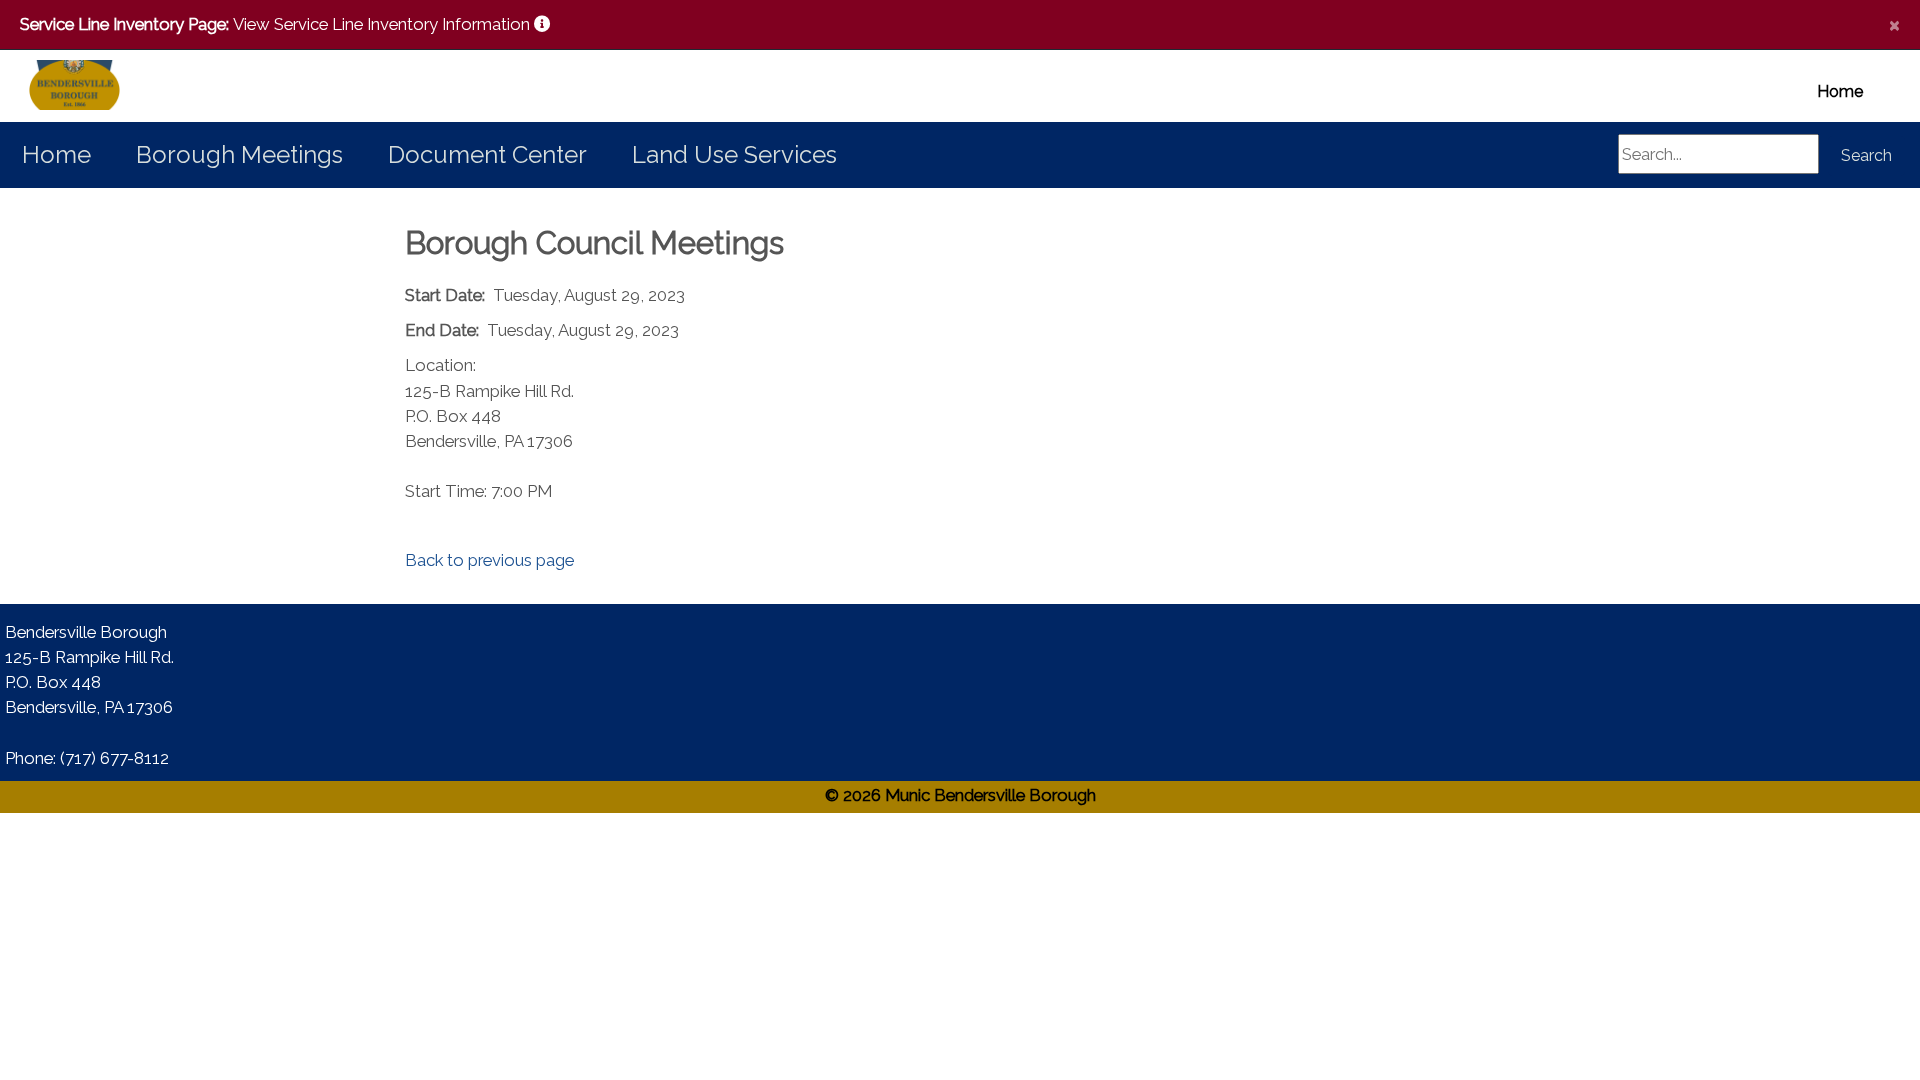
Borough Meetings (239, 154)
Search (1866, 155)
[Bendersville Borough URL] (50, 86)
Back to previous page (489, 560)
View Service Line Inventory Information (383, 24)
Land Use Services (734, 154)
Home (1840, 91)
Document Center (487, 154)
